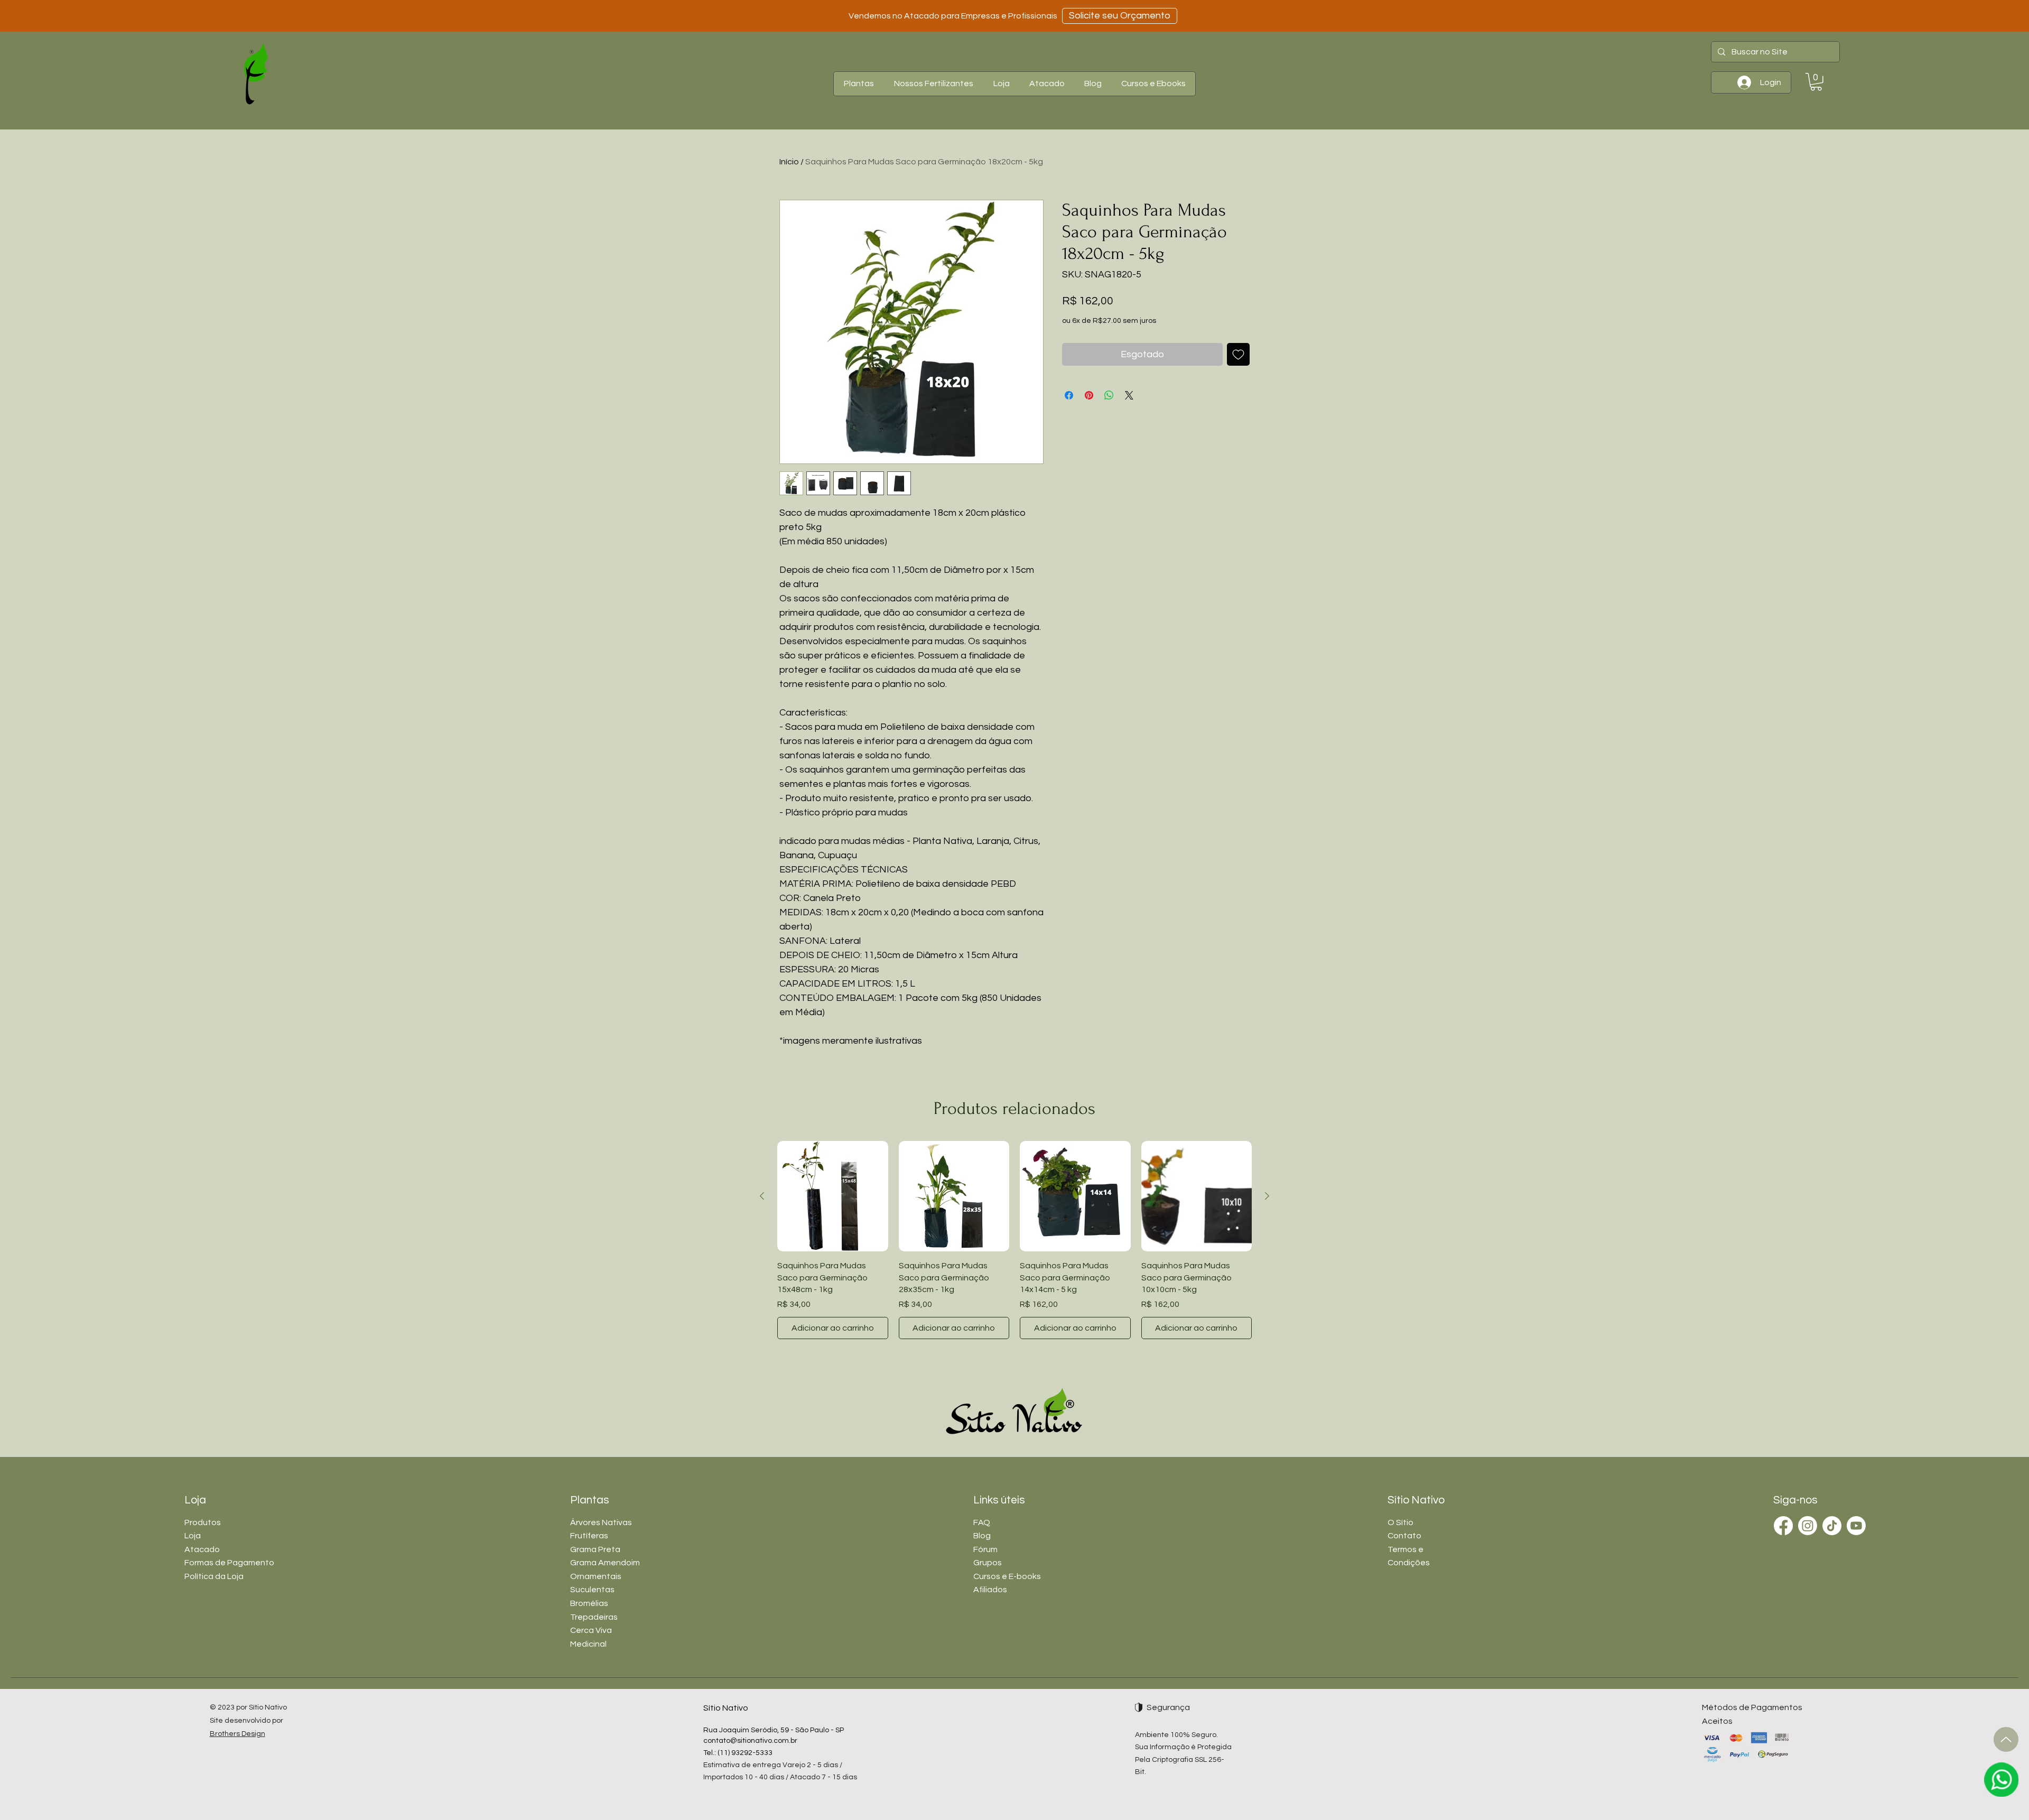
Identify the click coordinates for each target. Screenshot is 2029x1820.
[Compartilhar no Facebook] (1069, 395)
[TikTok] (1832, 1526)
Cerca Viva (591, 1630)
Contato (1404, 1536)
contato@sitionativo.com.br (750, 1741)
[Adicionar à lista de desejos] (1238, 354)
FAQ (982, 1522)
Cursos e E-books (1007, 1576)
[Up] (2006, 1739)
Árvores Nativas (601, 1522)
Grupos (988, 1563)
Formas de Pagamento (229, 1563)
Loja (193, 1536)
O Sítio (1400, 1522)
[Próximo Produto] (1267, 1196)
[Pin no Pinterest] (1089, 395)
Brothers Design (238, 1734)
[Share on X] (1129, 395)
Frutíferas (589, 1536)
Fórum (985, 1549)
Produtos (203, 1522)
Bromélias (589, 1603)
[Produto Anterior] (762, 1196)
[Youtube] (1856, 1526)
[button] (859, 84)
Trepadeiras (594, 1617)
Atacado (202, 1549)
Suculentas (592, 1590)
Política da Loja (214, 1576)
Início (789, 162)
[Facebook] (1783, 1526)
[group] (1015, 1240)
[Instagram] (1808, 1526)
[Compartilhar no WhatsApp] (1109, 395)
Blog (982, 1536)
